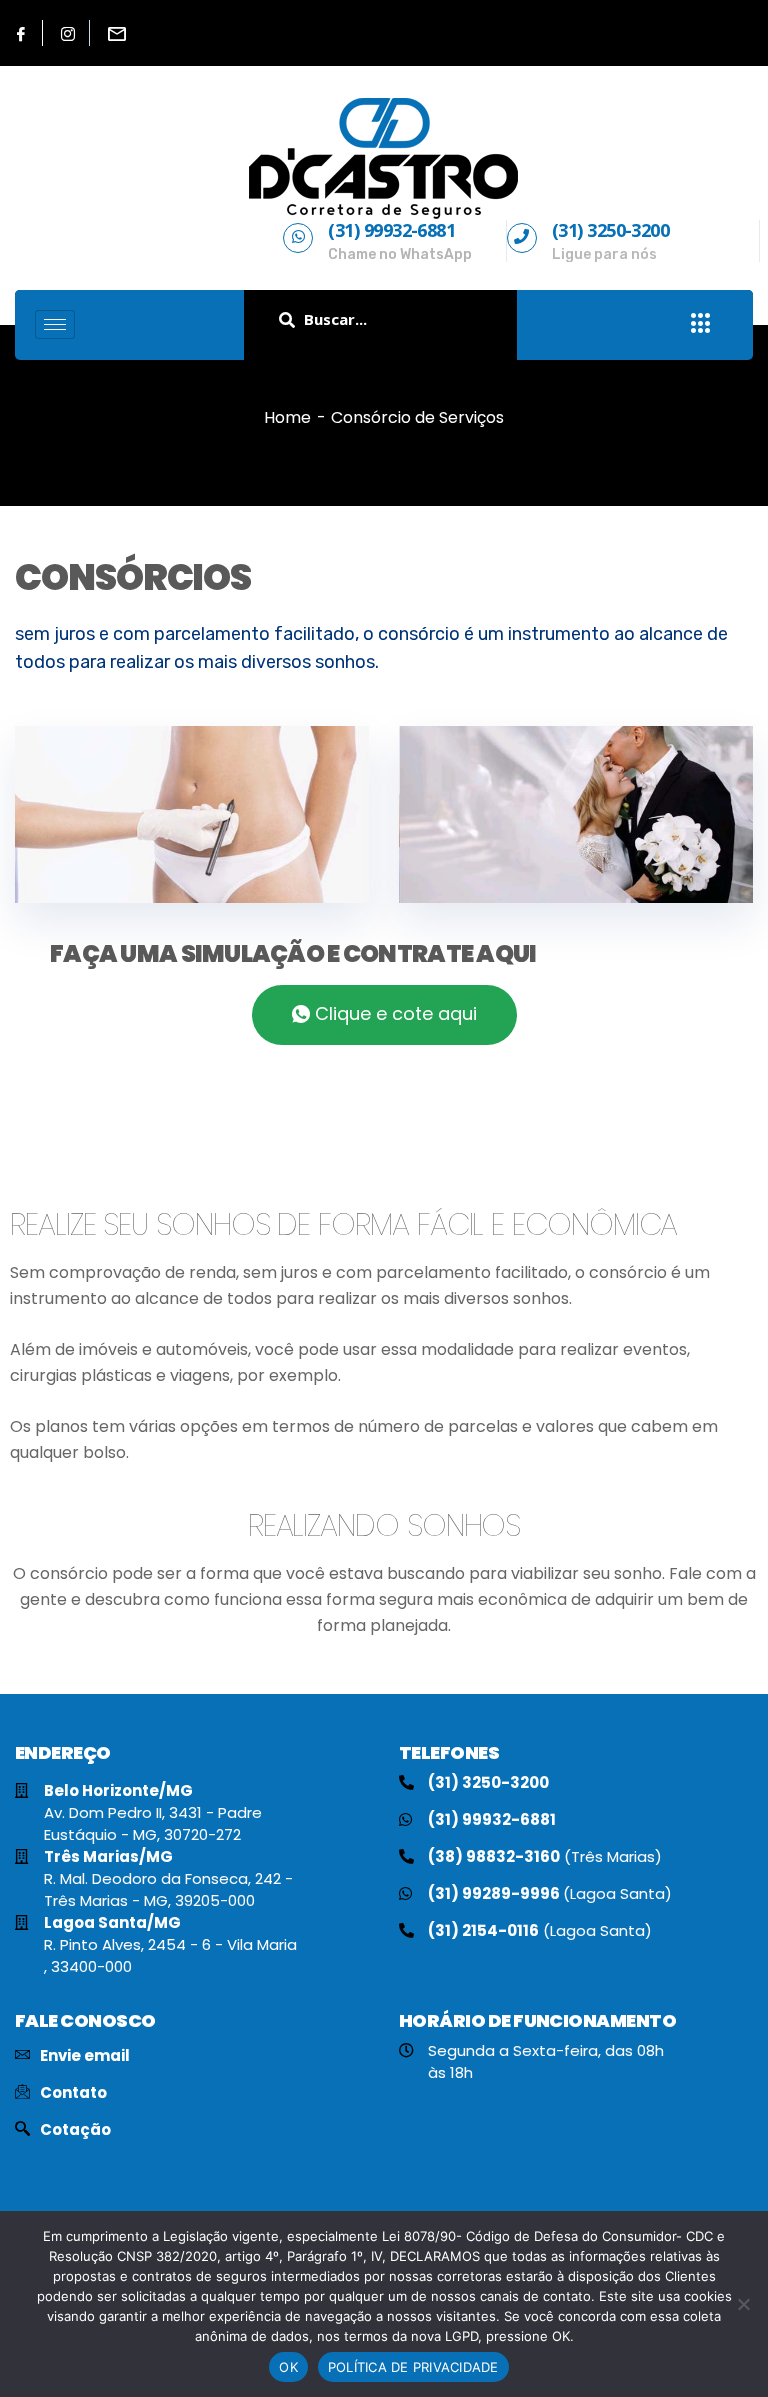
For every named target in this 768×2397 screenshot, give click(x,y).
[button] (384, 1015)
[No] (743, 2304)
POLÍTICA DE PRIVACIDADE (413, 2367)
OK (288, 2367)
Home (287, 417)
